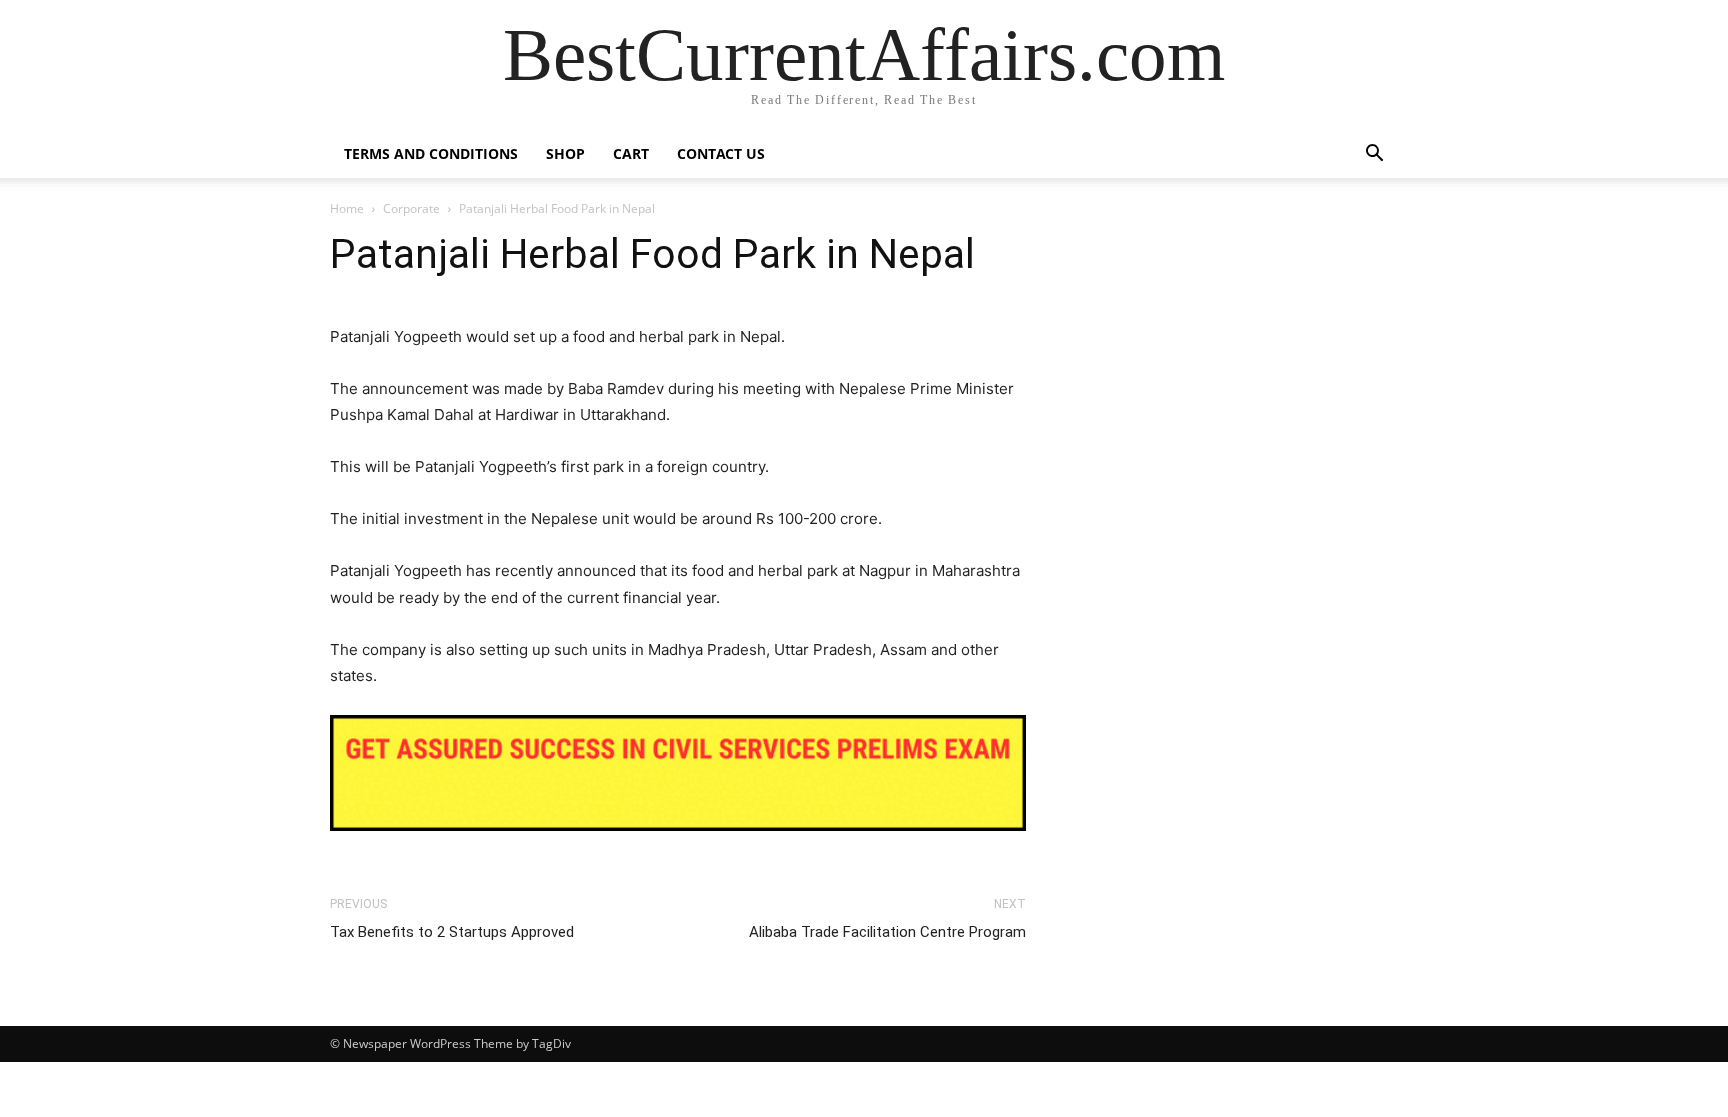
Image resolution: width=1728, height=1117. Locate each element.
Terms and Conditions (431, 153)
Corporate (411, 208)
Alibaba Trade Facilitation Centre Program (887, 932)
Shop (565, 153)
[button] (1374, 155)
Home (347, 208)
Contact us (721, 153)
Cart (631, 153)
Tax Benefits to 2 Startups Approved (452, 932)
